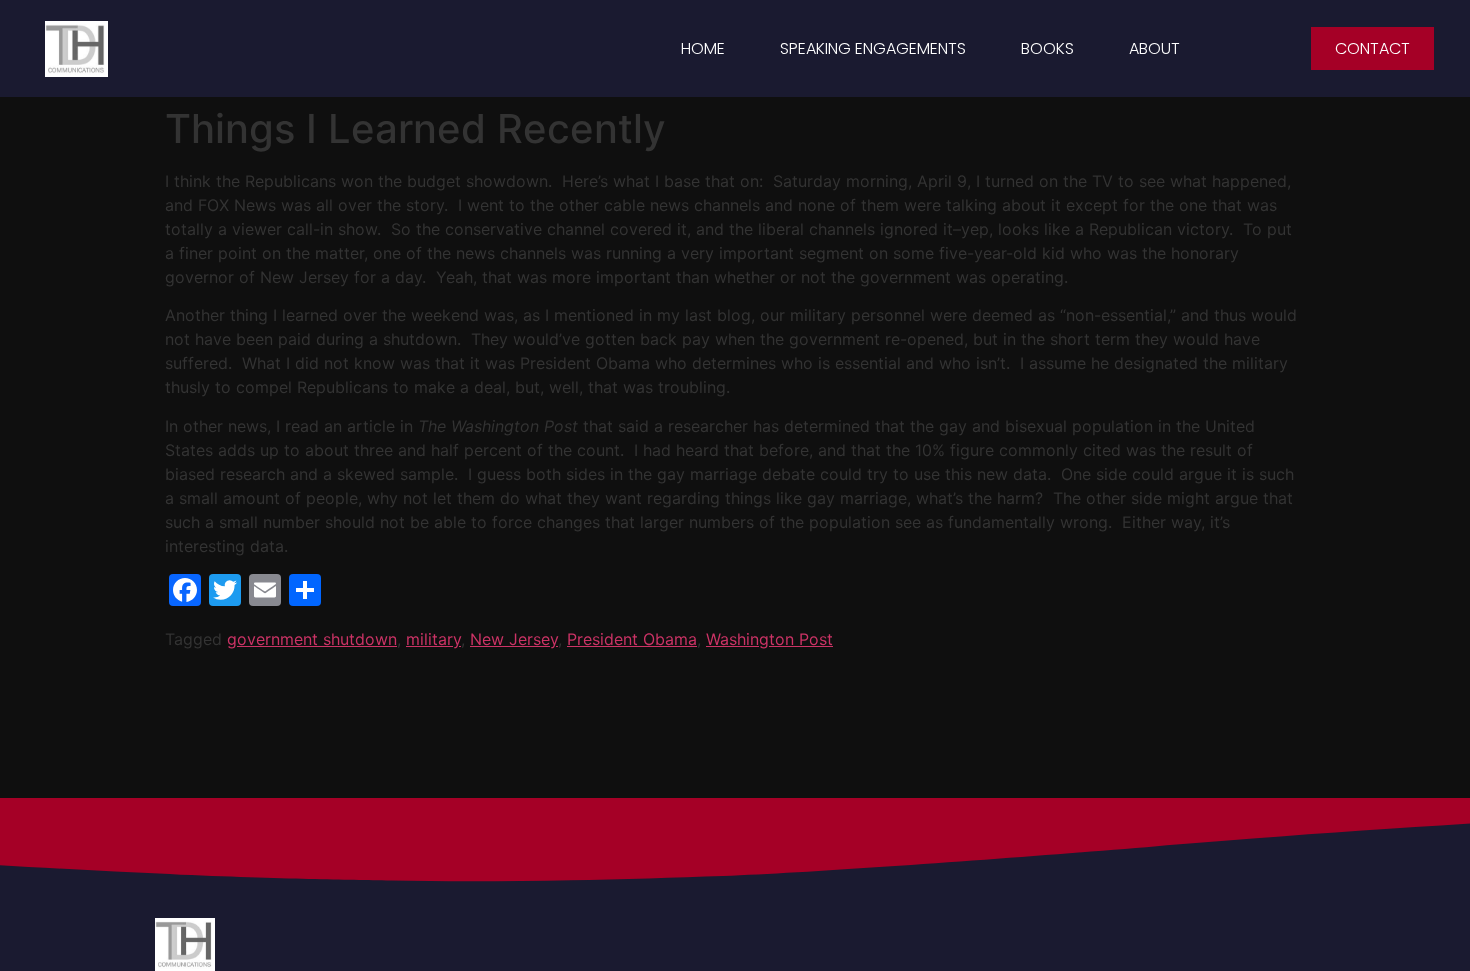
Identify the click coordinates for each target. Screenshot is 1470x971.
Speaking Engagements (873, 48)
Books (1047, 48)
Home (703, 48)
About (1154, 48)
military (433, 639)
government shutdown (312, 639)
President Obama (632, 639)
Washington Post (769, 639)
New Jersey (514, 639)
